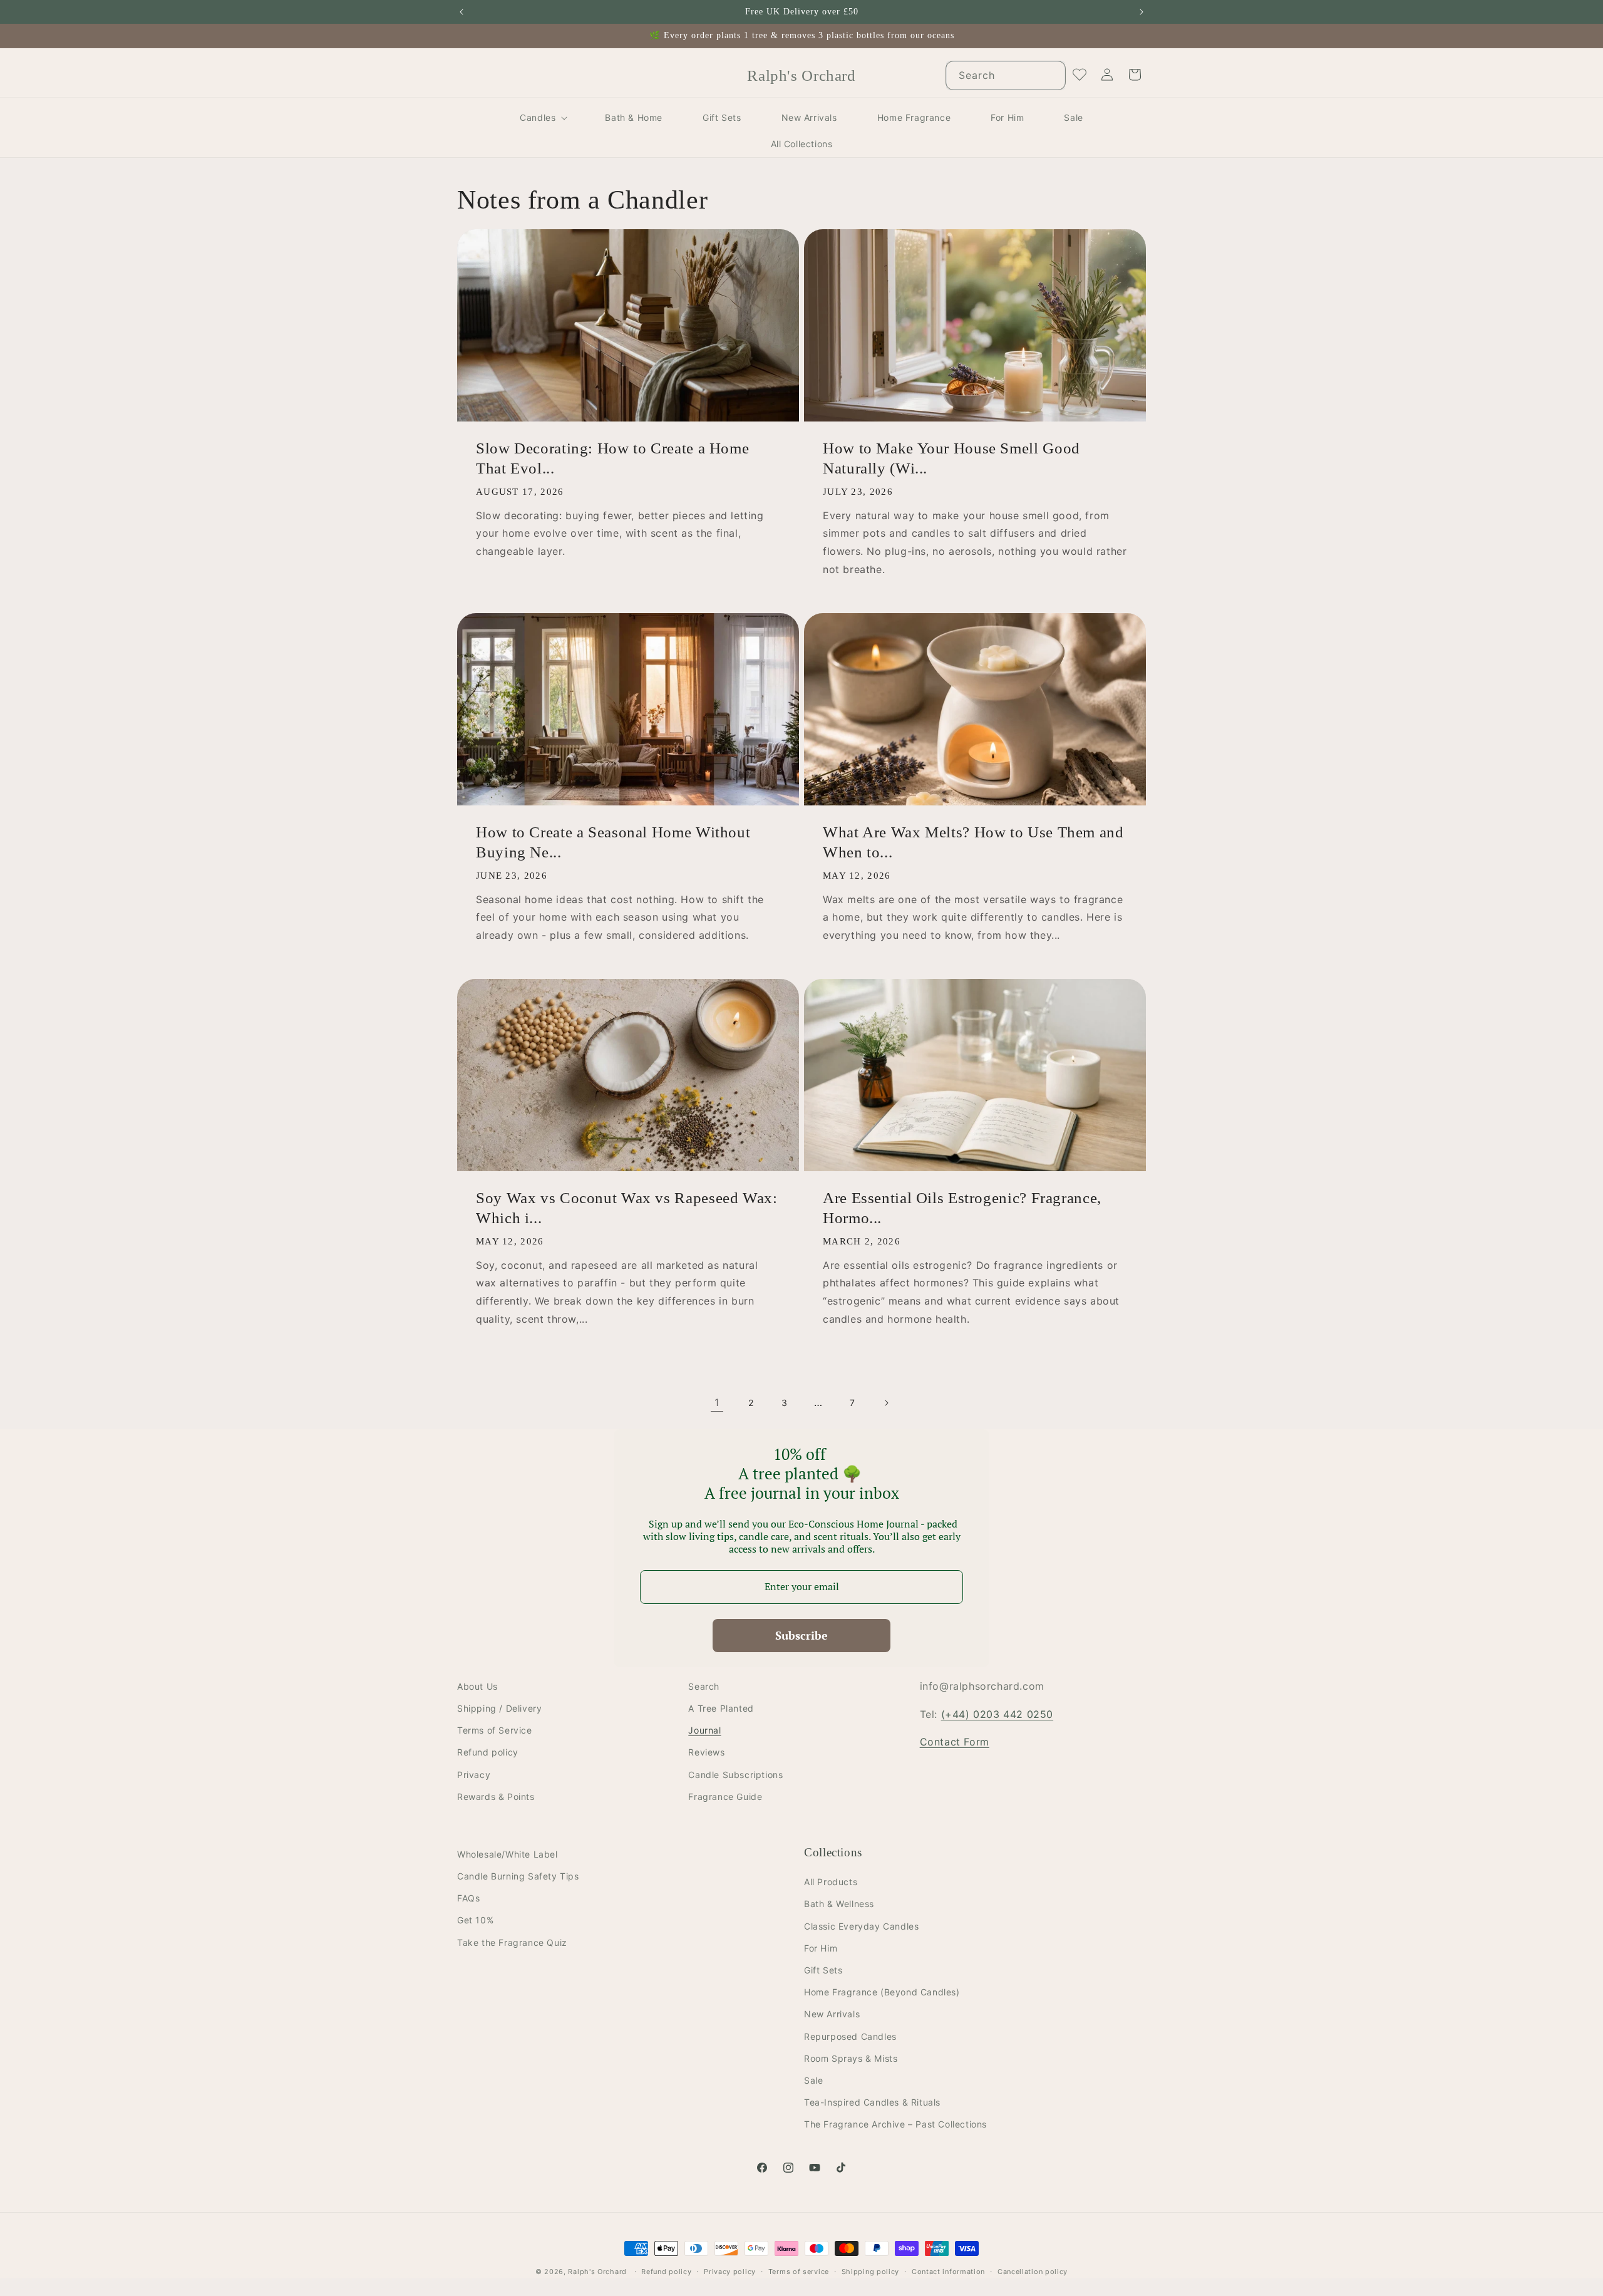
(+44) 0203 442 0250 (997, 1714)
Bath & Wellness (839, 1904)
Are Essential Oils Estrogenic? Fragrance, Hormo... (962, 1208)
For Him (821, 1948)
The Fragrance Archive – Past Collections (895, 2125)
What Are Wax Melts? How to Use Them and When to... (973, 842)
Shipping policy (871, 2272)
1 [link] (717, 1402)
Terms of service (799, 2272)
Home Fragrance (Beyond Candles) (882, 1993)
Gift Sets (823, 1970)
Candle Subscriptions (735, 1775)
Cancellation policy (1033, 2272)
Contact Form (955, 1742)
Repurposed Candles (850, 2036)
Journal (704, 1731)
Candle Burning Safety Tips (518, 1876)
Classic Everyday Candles (861, 1926)
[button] (542, 118)
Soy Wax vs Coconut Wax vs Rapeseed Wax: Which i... (627, 1208)
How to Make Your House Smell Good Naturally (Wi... (951, 458)
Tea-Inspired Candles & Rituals (872, 2102)
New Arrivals (832, 2014)
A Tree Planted (721, 1708)
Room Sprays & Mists (851, 2058)
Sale (813, 2080)
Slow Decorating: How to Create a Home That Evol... (612, 458)
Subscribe (801, 1635)
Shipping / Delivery (499, 1708)
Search (704, 1686)
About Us (477, 1686)
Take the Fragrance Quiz (512, 1942)
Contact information (948, 2272)
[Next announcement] (1142, 12)
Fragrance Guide (725, 1797)
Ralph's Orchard (597, 2272)
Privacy (474, 1775)
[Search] (1051, 75)
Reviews (706, 1753)
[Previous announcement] (461, 12)
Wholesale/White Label (508, 1854)
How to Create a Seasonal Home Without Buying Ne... (613, 842)
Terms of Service (495, 1731)
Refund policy (488, 1753)
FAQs (468, 1899)
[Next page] (886, 1403)
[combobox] (1006, 75)
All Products (831, 1882)
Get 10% (475, 1921)
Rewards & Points (496, 1797)
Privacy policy (730, 2272)
